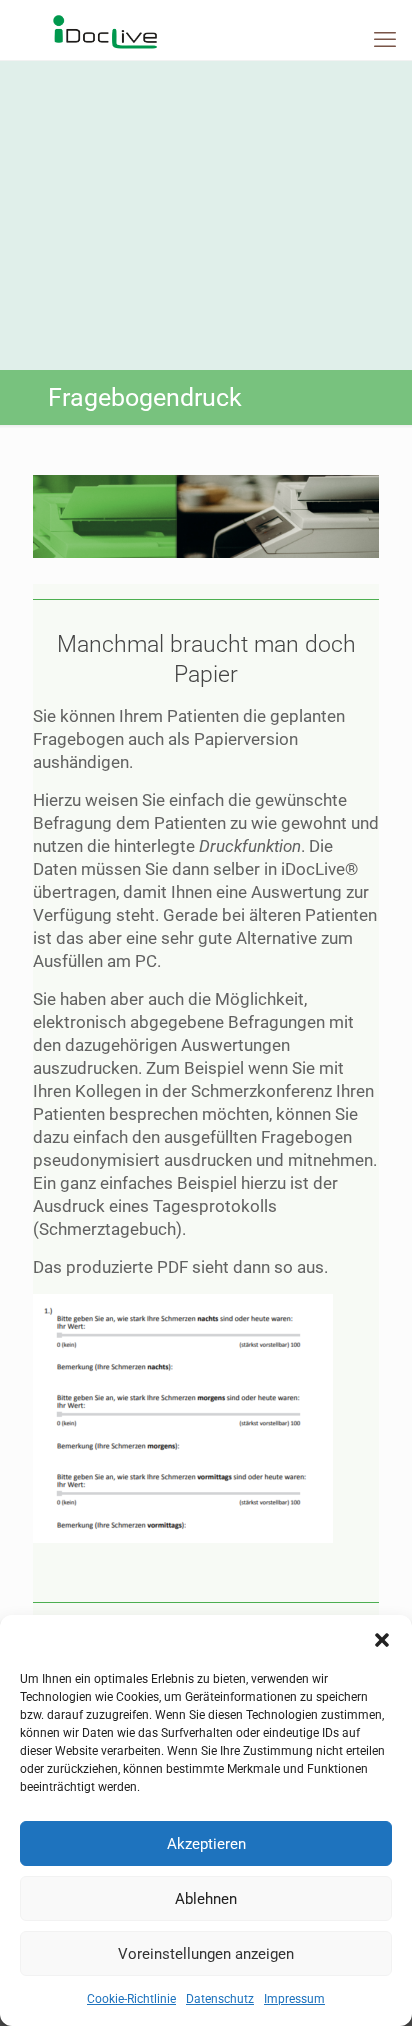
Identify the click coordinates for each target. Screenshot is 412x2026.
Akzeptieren (206, 1844)
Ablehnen (206, 1899)
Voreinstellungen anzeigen (206, 1954)
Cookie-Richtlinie (131, 1999)
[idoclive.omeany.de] (206, 30)
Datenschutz (220, 1999)
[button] (382, 1640)
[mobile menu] (385, 40)
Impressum (294, 1999)
